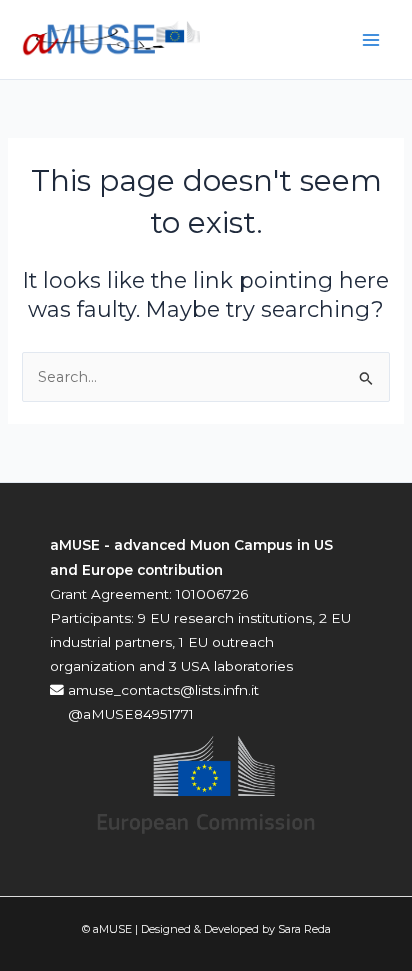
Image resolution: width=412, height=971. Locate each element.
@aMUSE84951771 (129, 714)
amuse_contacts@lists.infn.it (161, 690)
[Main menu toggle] (371, 40)
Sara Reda (304, 929)
